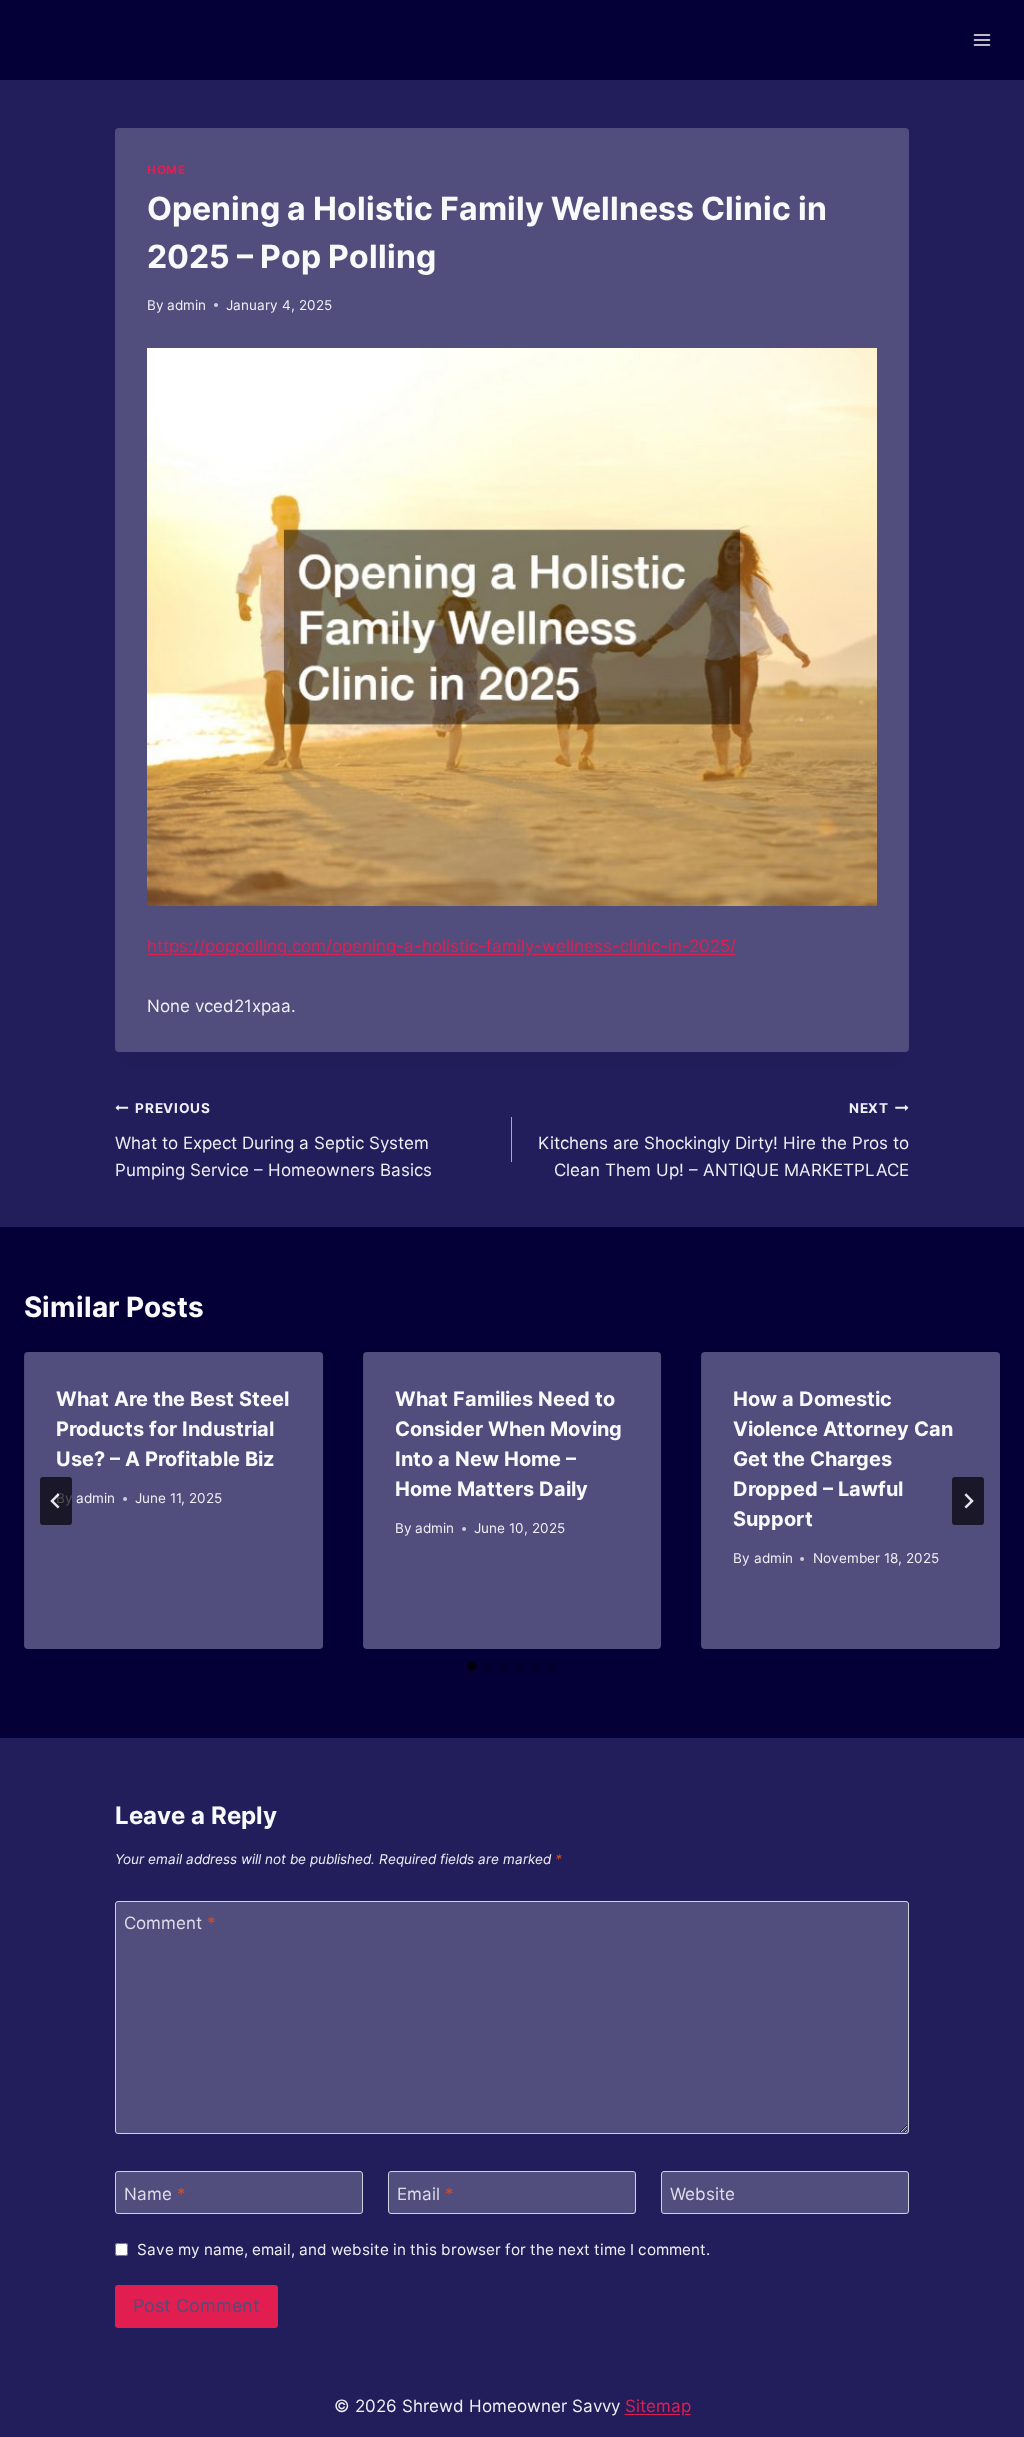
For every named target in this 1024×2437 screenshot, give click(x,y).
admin (186, 305)
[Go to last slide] (56, 1501)
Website (702, 2193)
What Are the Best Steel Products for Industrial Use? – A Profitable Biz (172, 1429)
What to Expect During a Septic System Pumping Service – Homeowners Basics (273, 1140)
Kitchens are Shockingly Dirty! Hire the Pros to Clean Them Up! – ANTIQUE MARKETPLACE (723, 1140)
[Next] (968, 1501)
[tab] (472, 1666)
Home (166, 169)
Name (155, 2193)
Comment (170, 1923)
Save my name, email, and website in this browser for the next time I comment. (423, 2249)
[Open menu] (981, 39)
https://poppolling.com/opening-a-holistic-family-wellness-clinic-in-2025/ (441, 946)
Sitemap (658, 2406)
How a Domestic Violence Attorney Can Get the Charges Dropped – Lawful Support (843, 1459)
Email (425, 2193)
